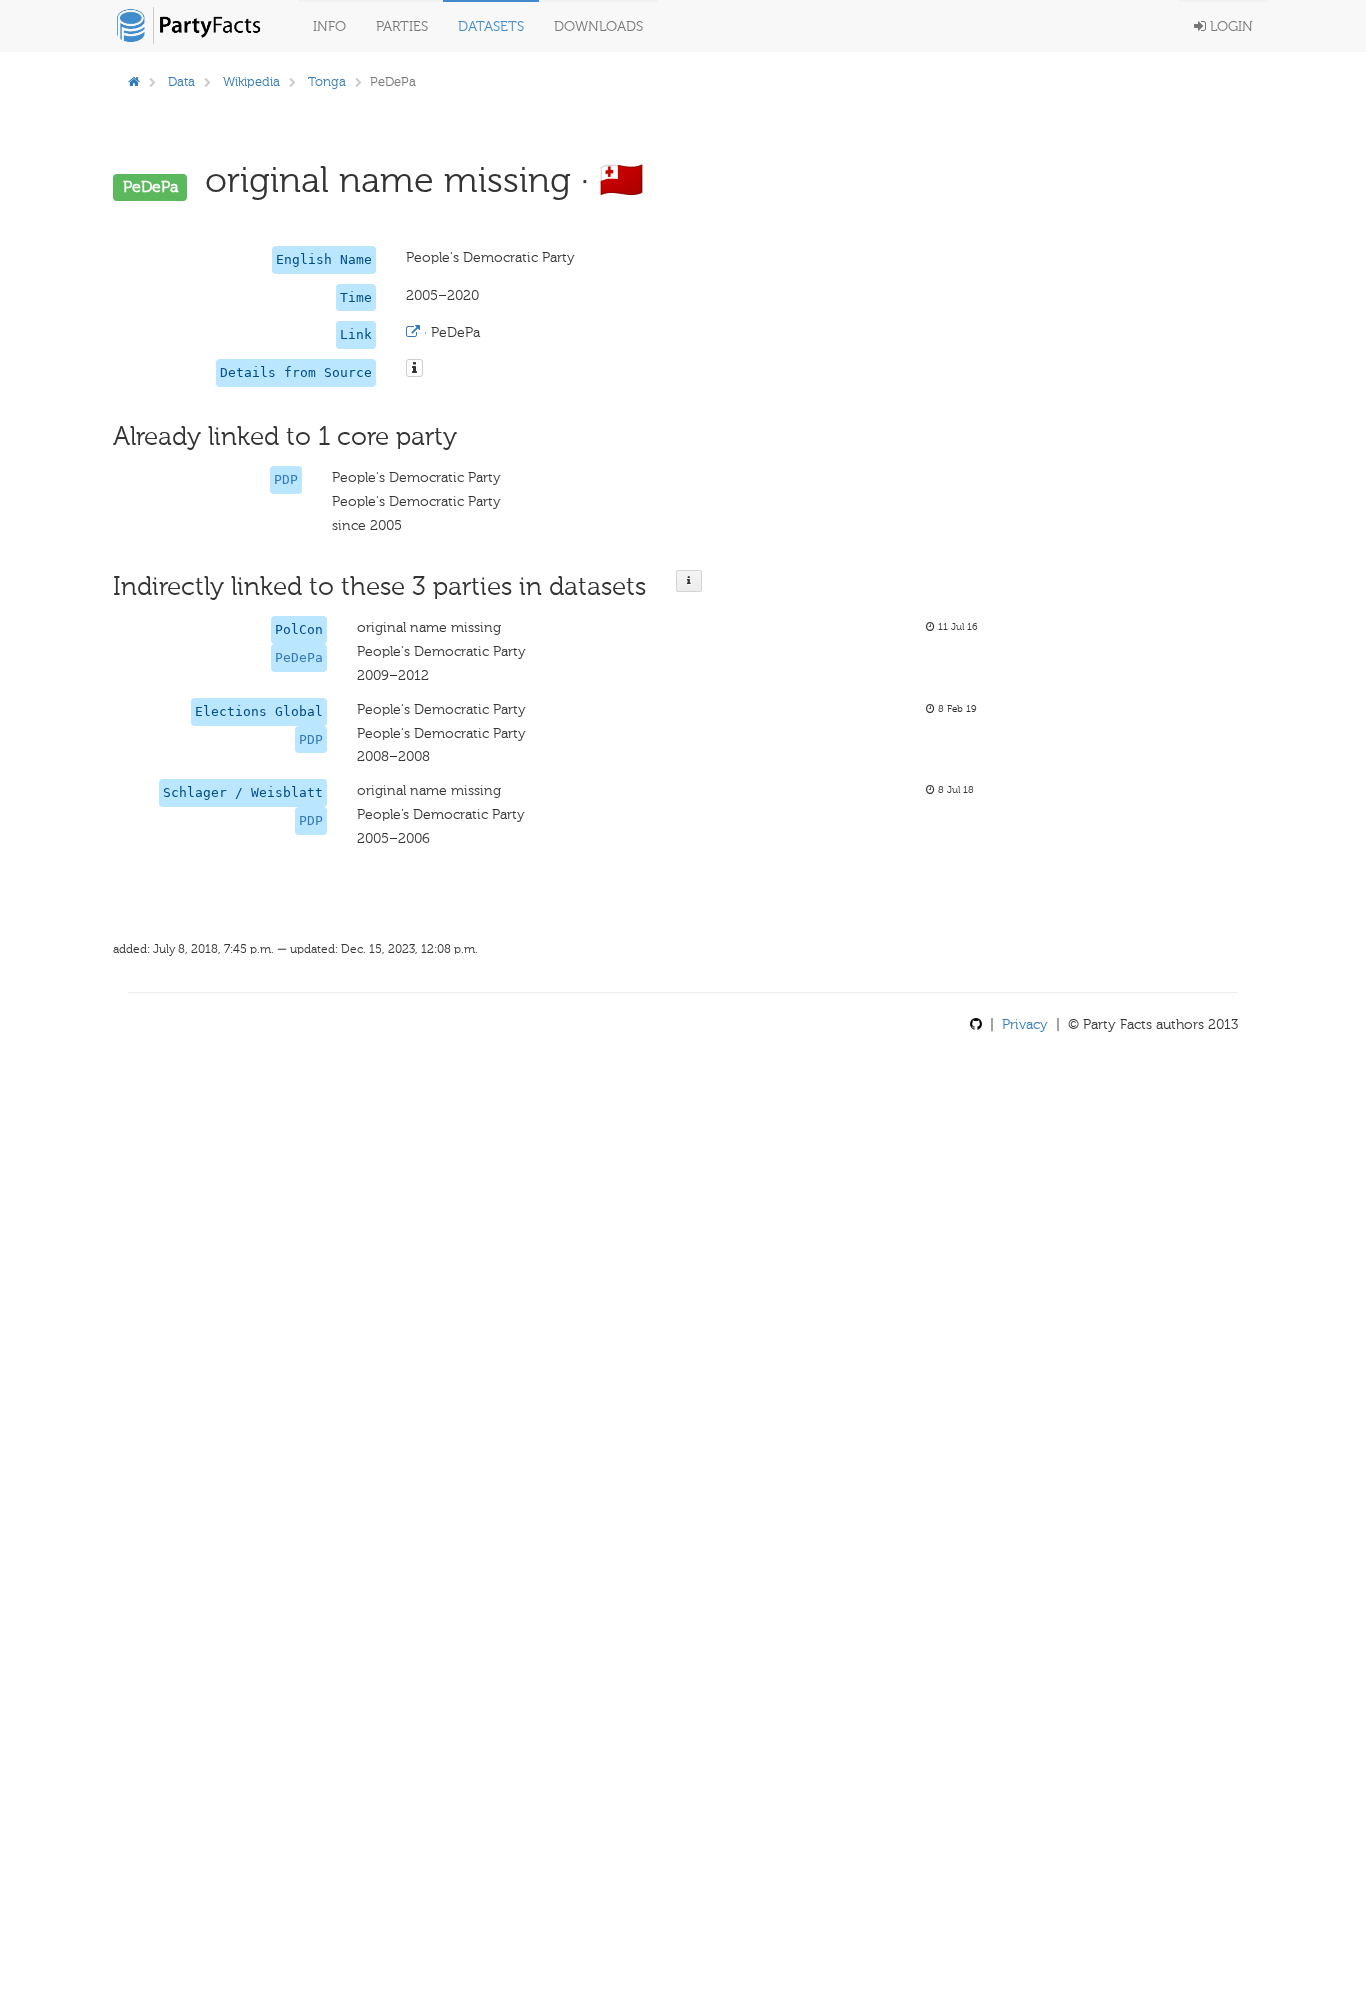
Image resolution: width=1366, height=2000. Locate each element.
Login (1229, 26)
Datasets (491, 26)
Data (181, 81)
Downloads (598, 26)
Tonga (327, 81)
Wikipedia (251, 81)
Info (329, 26)
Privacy (1025, 1024)
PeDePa (299, 657)
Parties (402, 26)
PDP (286, 479)
